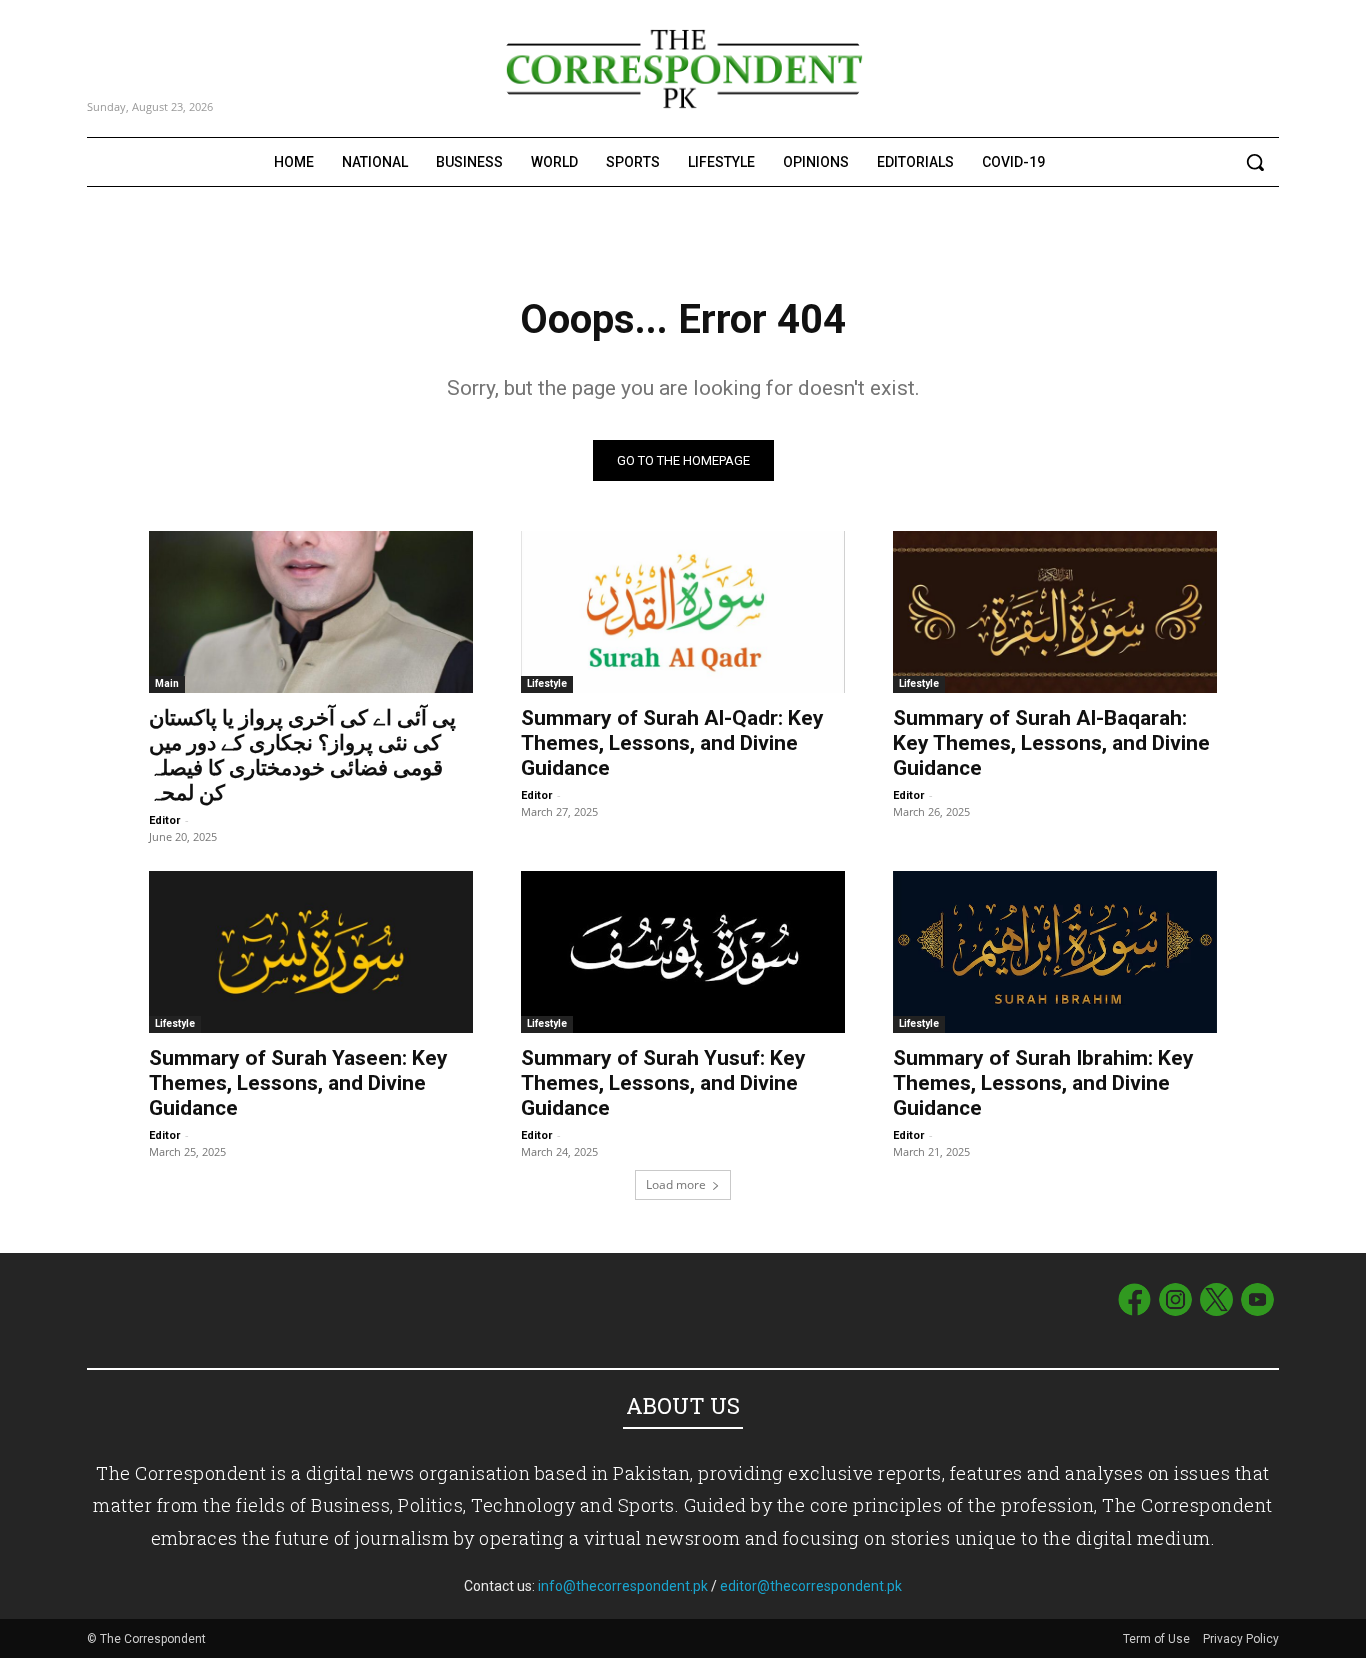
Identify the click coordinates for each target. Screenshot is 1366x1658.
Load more (676, 1184)
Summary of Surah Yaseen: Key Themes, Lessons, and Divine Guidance (298, 1083)
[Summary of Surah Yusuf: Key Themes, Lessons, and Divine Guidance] (683, 952)
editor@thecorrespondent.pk (811, 1586)
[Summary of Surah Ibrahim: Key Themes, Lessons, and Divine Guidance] (1055, 952)
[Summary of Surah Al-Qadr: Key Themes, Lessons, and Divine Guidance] (683, 612)
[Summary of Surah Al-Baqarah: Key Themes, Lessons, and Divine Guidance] (1055, 612)
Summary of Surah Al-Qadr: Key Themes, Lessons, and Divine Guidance (672, 743)
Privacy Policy (1241, 1639)
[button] (1255, 162)
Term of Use (1158, 1639)
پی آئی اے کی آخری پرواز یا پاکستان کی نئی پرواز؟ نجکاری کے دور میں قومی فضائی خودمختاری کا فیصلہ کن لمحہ (302, 755)
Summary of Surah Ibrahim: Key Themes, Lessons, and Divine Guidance (1043, 1083)
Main (167, 683)
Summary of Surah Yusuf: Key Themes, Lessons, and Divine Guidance (663, 1083)
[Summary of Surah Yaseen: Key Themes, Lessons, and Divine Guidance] (311, 952)
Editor (164, 820)
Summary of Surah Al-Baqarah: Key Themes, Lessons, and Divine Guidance (1051, 743)
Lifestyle (547, 683)
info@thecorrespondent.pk (623, 1586)
